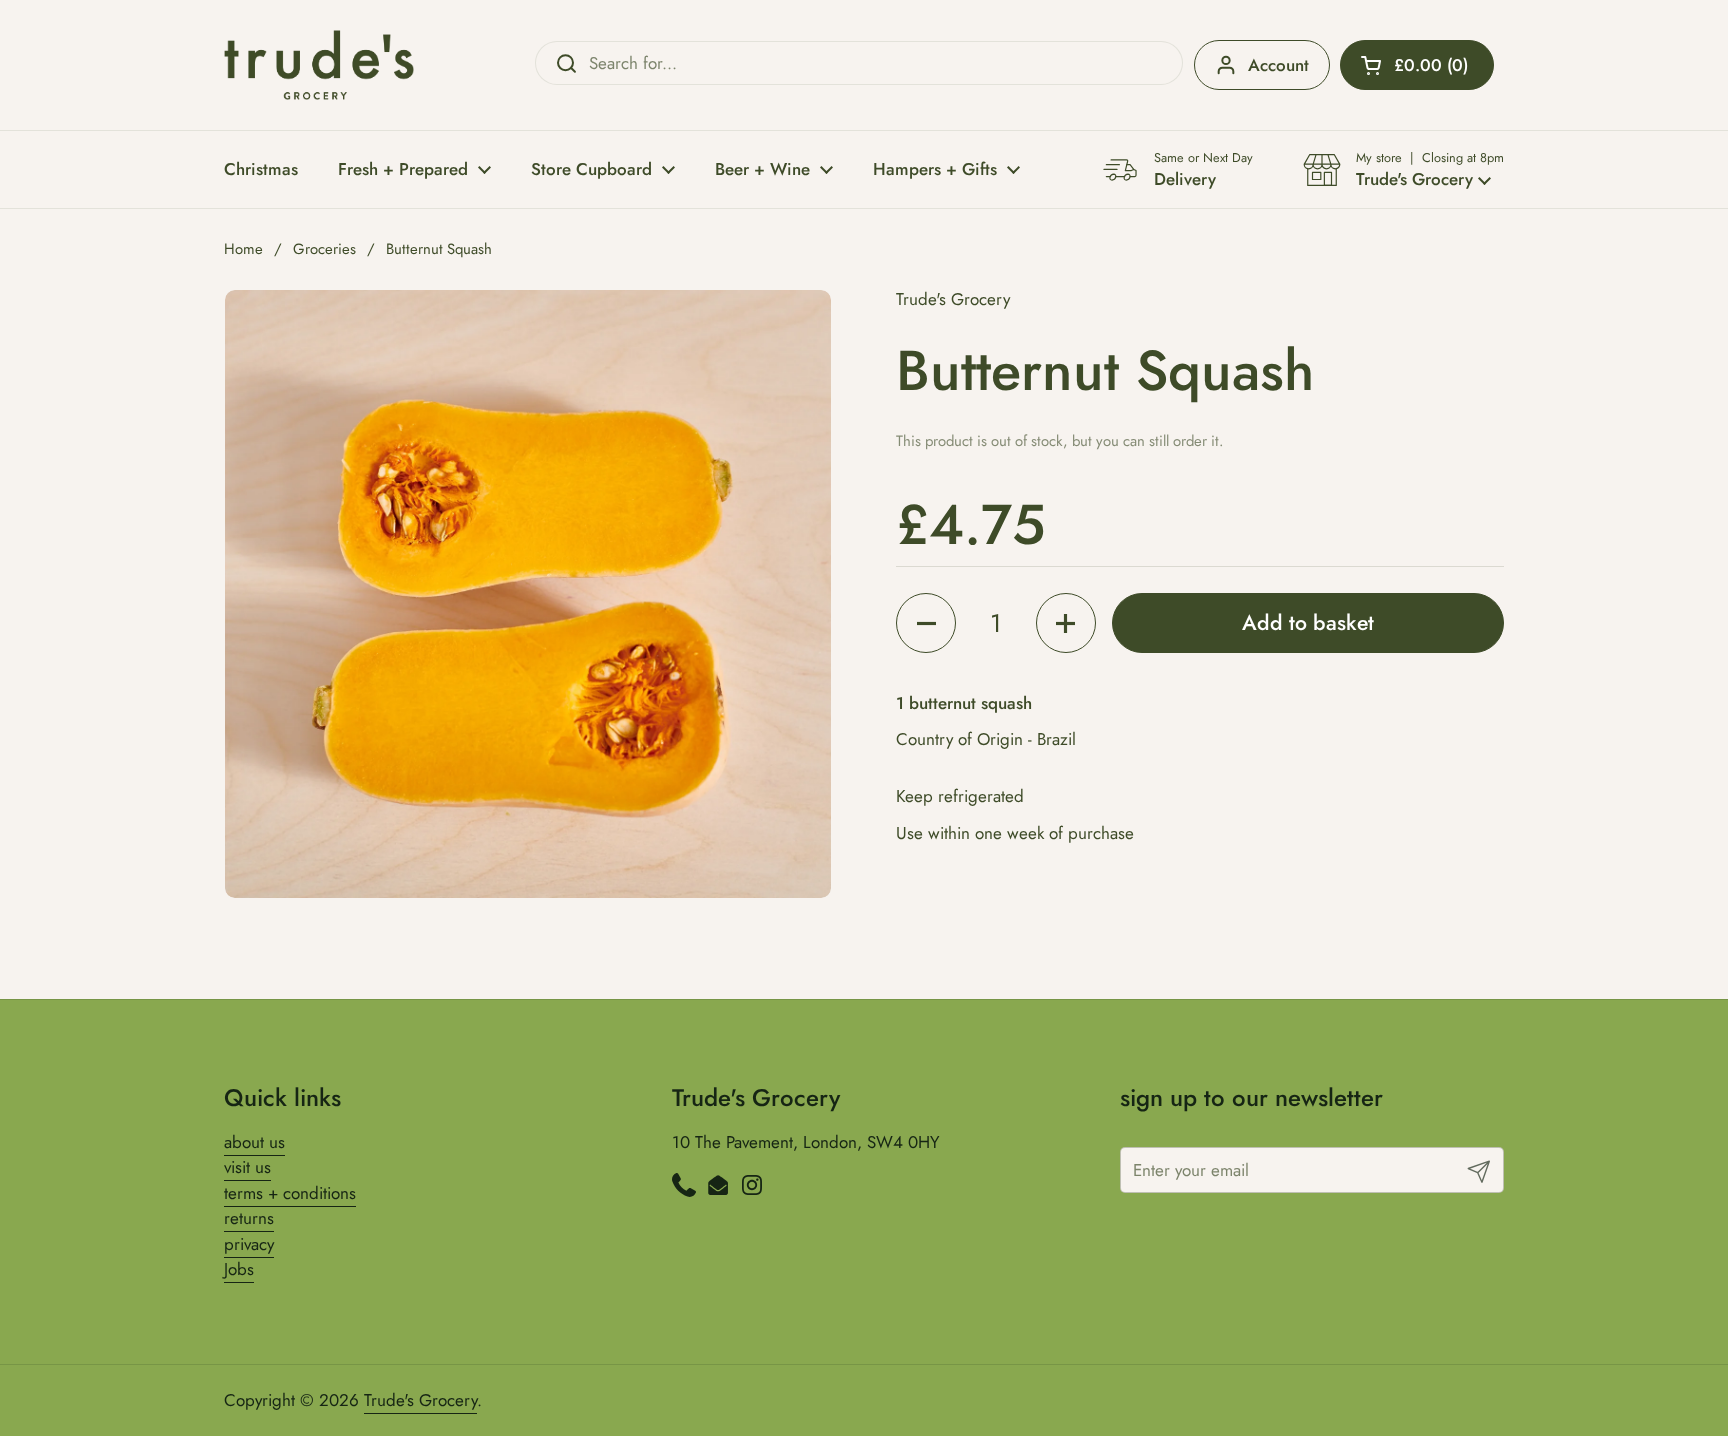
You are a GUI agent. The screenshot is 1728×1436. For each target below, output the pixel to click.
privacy (249, 1244)
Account (1278, 65)
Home (243, 249)
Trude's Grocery (420, 1400)
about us (254, 1142)
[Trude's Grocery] (319, 65)
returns (249, 1218)
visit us (247, 1167)
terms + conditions (290, 1193)
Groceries (324, 249)
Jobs (239, 1269)
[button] (1417, 65)
